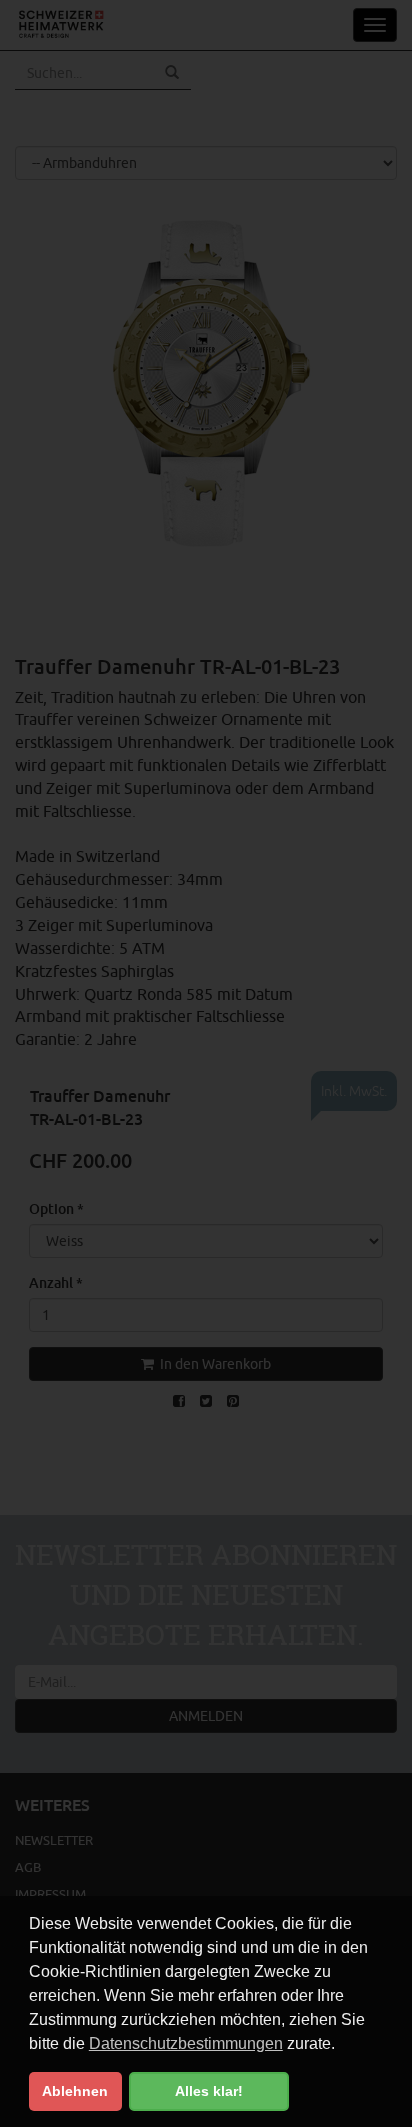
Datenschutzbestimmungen (186, 2043)
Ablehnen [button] (75, 2091)
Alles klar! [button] (209, 2091)
